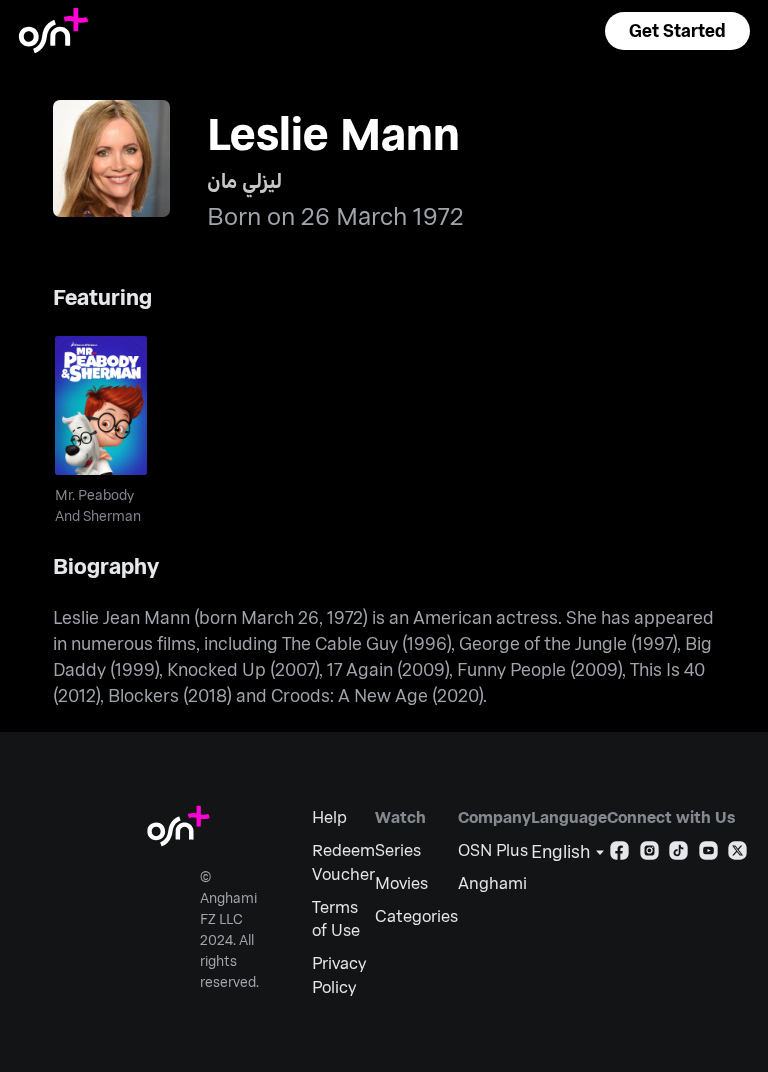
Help (329, 816)
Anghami (492, 882)
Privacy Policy (339, 974)
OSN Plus (493, 849)
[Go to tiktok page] (678, 854)
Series (398, 849)
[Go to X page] (737, 854)
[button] (677, 31)
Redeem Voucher (343, 861)
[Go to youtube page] (708, 854)
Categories (416, 915)
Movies (401, 882)
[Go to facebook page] (619, 854)
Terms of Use (336, 918)
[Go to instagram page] (649, 854)
